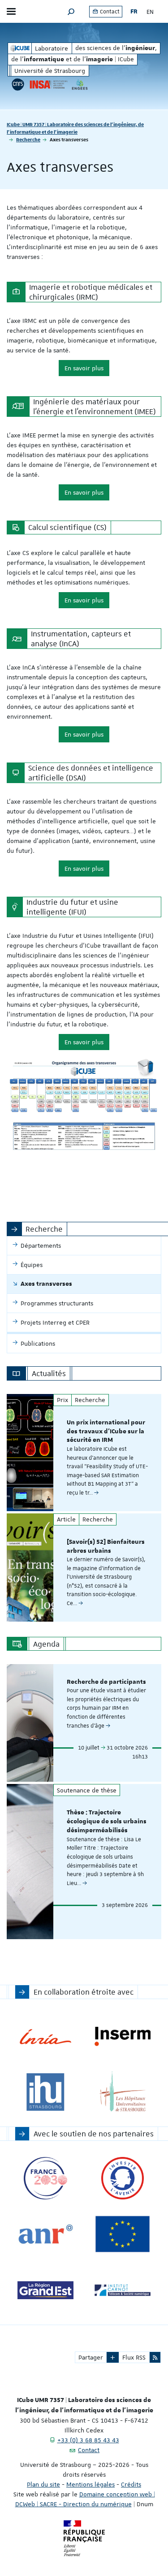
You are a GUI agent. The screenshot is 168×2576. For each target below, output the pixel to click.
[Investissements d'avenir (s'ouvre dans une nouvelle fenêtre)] (123, 2178)
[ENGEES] (80, 85)
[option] (84, 1453)
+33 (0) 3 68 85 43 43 (88, 2440)
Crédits (131, 2484)
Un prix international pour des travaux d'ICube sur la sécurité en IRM (106, 1432)
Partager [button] (91, 2357)
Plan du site (43, 2484)
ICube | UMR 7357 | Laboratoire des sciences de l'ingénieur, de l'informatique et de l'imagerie (75, 128)
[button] (71, 11)
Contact (109, 12)
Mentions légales (90, 2484)
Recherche (28, 139)
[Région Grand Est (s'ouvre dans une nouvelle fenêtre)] (45, 2290)
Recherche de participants (106, 1682)
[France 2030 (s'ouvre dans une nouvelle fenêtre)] (45, 2178)
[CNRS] (18, 85)
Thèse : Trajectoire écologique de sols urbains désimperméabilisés (107, 1822)
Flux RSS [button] (134, 2357)
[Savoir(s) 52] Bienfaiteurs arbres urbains (106, 1546)
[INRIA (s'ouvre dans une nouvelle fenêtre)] (45, 2036)
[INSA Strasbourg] (48, 85)
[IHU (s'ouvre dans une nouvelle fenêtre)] (45, 2092)
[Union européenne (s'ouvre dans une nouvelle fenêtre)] (123, 2234)
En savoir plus (84, 368)
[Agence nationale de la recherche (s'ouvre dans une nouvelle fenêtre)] (45, 2234)
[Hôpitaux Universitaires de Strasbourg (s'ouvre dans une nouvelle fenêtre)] (123, 2092)
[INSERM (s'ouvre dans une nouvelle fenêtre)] (123, 2036)
